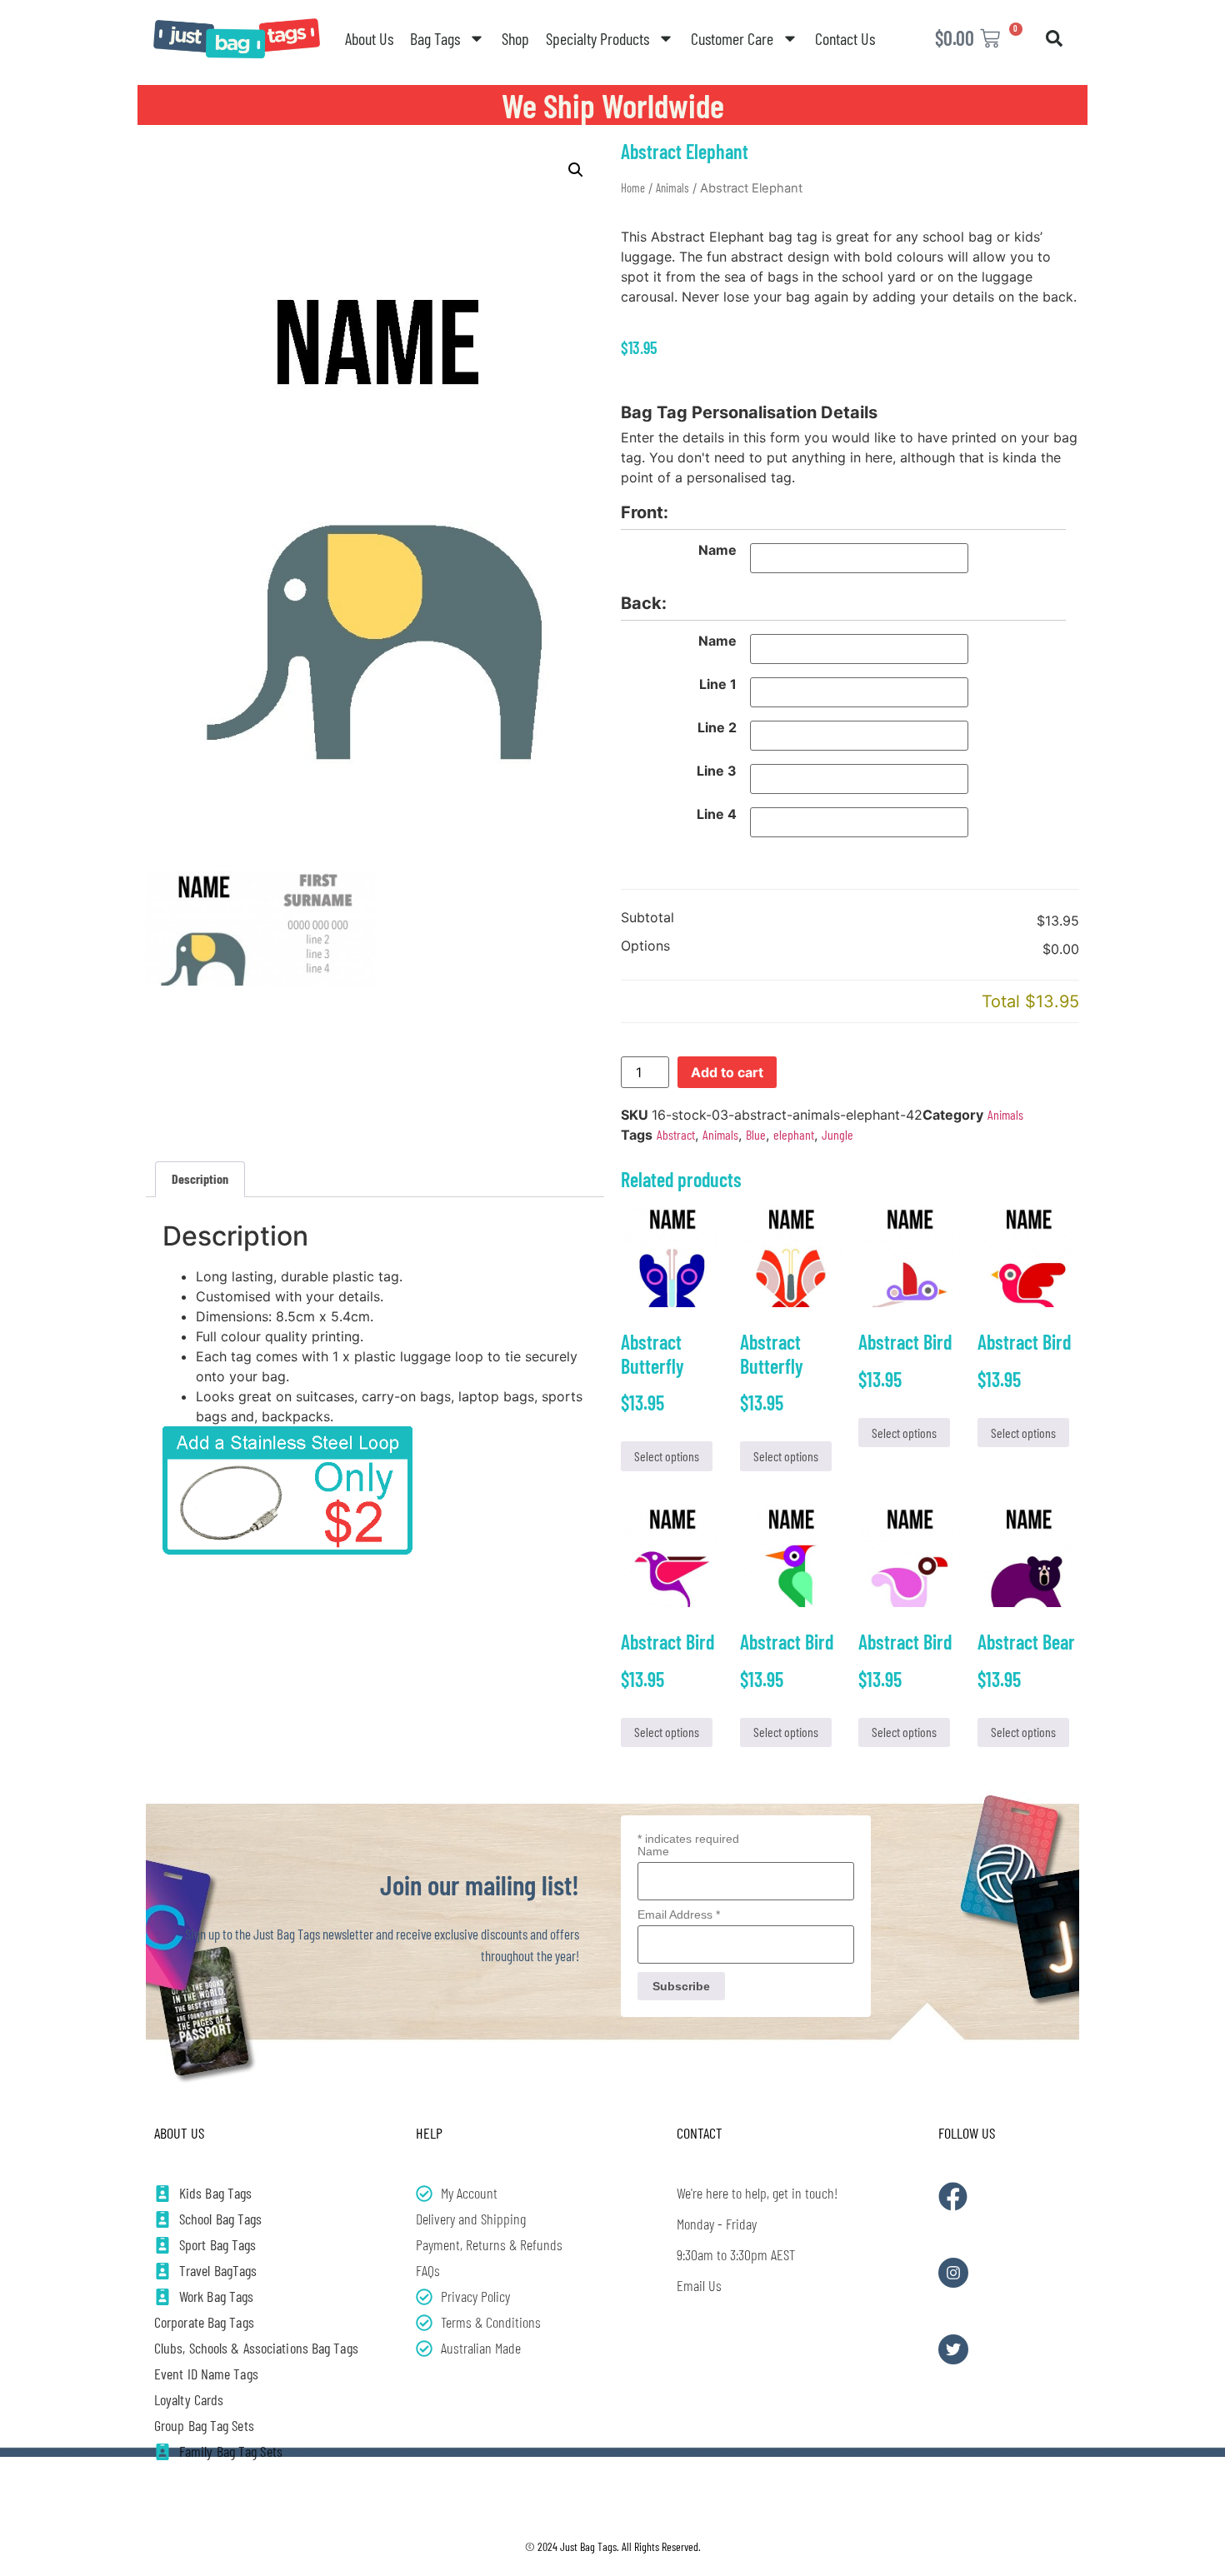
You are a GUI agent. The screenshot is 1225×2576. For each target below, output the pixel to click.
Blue (756, 1134)
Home (633, 187)
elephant (794, 1134)
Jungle (837, 1134)
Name (717, 550)
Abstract (676, 1134)
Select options (667, 1456)
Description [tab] (200, 1178)
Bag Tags (435, 38)
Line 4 (717, 814)
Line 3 (717, 771)
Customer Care (732, 38)
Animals (672, 187)
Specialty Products (597, 38)
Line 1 (718, 684)
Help (429, 2133)
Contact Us (845, 38)
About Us (369, 38)
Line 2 (717, 727)
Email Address (679, 1915)
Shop (515, 38)
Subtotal (647, 918)
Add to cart (727, 1072)
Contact (700, 2133)
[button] (1054, 38)
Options (645, 946)
